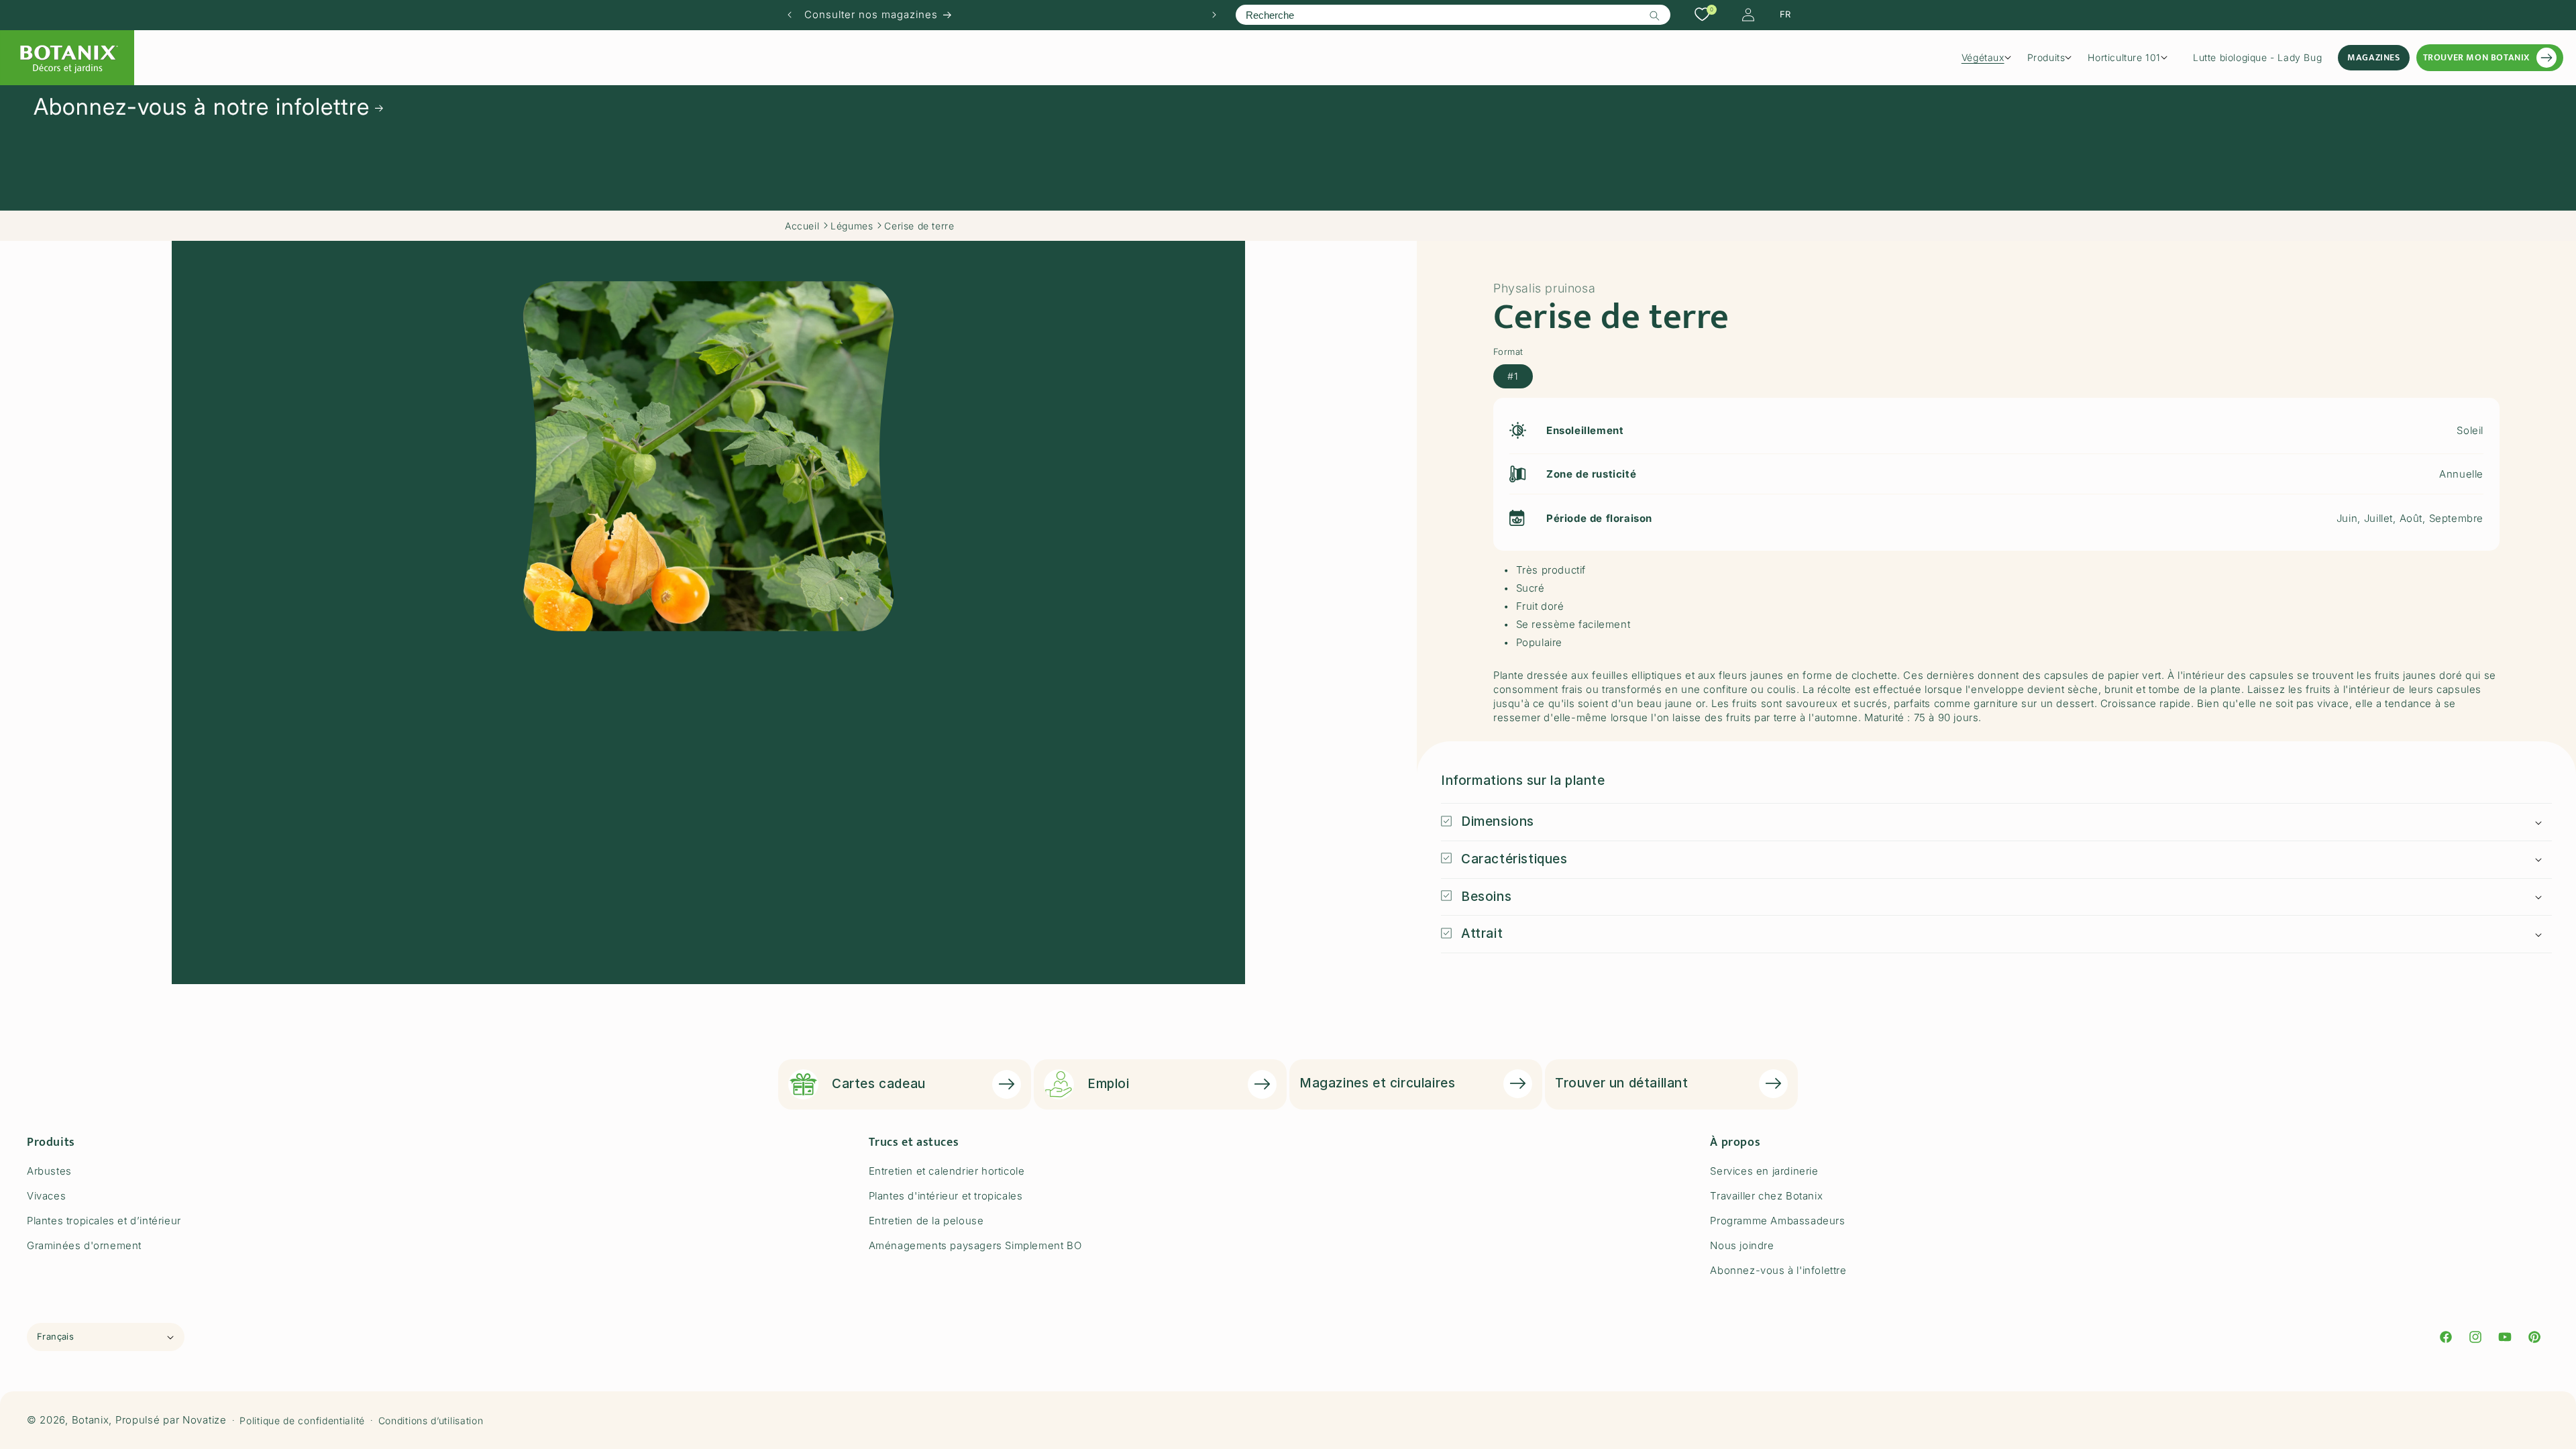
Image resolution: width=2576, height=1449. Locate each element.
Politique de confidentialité (302, 1420)
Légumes (852, 226)
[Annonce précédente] (790, 15)
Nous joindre (1742, 1245)
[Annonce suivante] (1214, 15)
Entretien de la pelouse (926, 1221)
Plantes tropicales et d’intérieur (104, 1221)
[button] (1991, 58)
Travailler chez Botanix (1766, 1196)
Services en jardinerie (1764, 1171)
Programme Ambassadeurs (1777, 1221)
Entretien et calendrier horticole (947, 1171)
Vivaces (46, 1196)
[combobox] (1453, 15)
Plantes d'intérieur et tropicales (946, 1196)
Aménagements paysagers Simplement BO (975, 1245)
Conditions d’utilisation (431, 1420)
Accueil (802, 226)
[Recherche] (1655, 15)
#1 (1513, 376)
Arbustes (49, 1171)
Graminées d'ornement (84, 1245)
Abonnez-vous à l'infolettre (1778, 1270)
